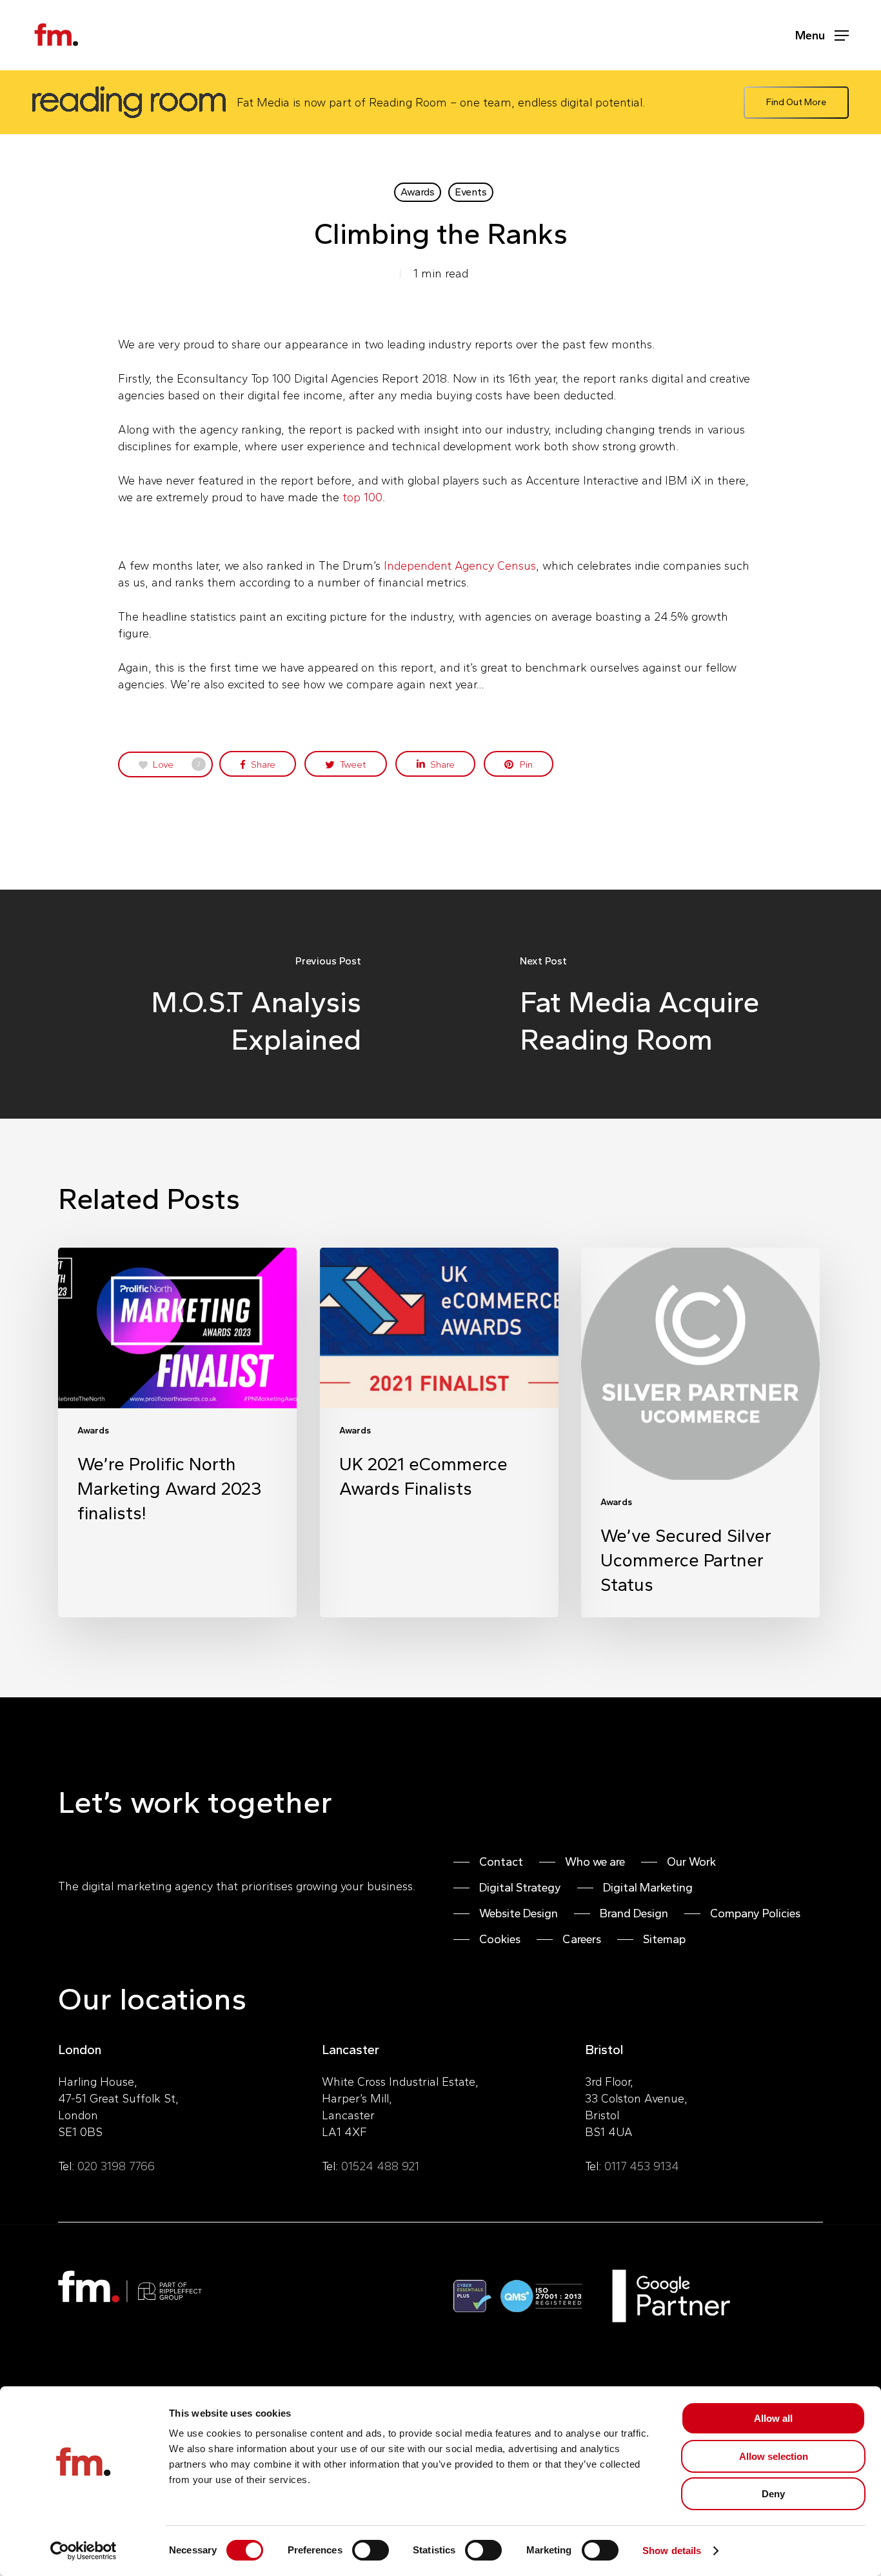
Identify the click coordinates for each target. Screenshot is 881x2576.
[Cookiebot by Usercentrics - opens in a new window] (84, 2551)
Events (471, 192)
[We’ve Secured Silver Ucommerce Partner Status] (700, 1432)
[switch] (371, 2550)
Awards (418, 192)
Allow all (773, 2418)
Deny (773, 2494)
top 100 (362, 497)
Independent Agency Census (460, 566)
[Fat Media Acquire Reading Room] (661, 1004)
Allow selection (774, 2456)
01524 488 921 (380, 2166)
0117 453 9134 (642, 2166)
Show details (672, 2551)
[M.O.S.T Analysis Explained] (220, 1004)
